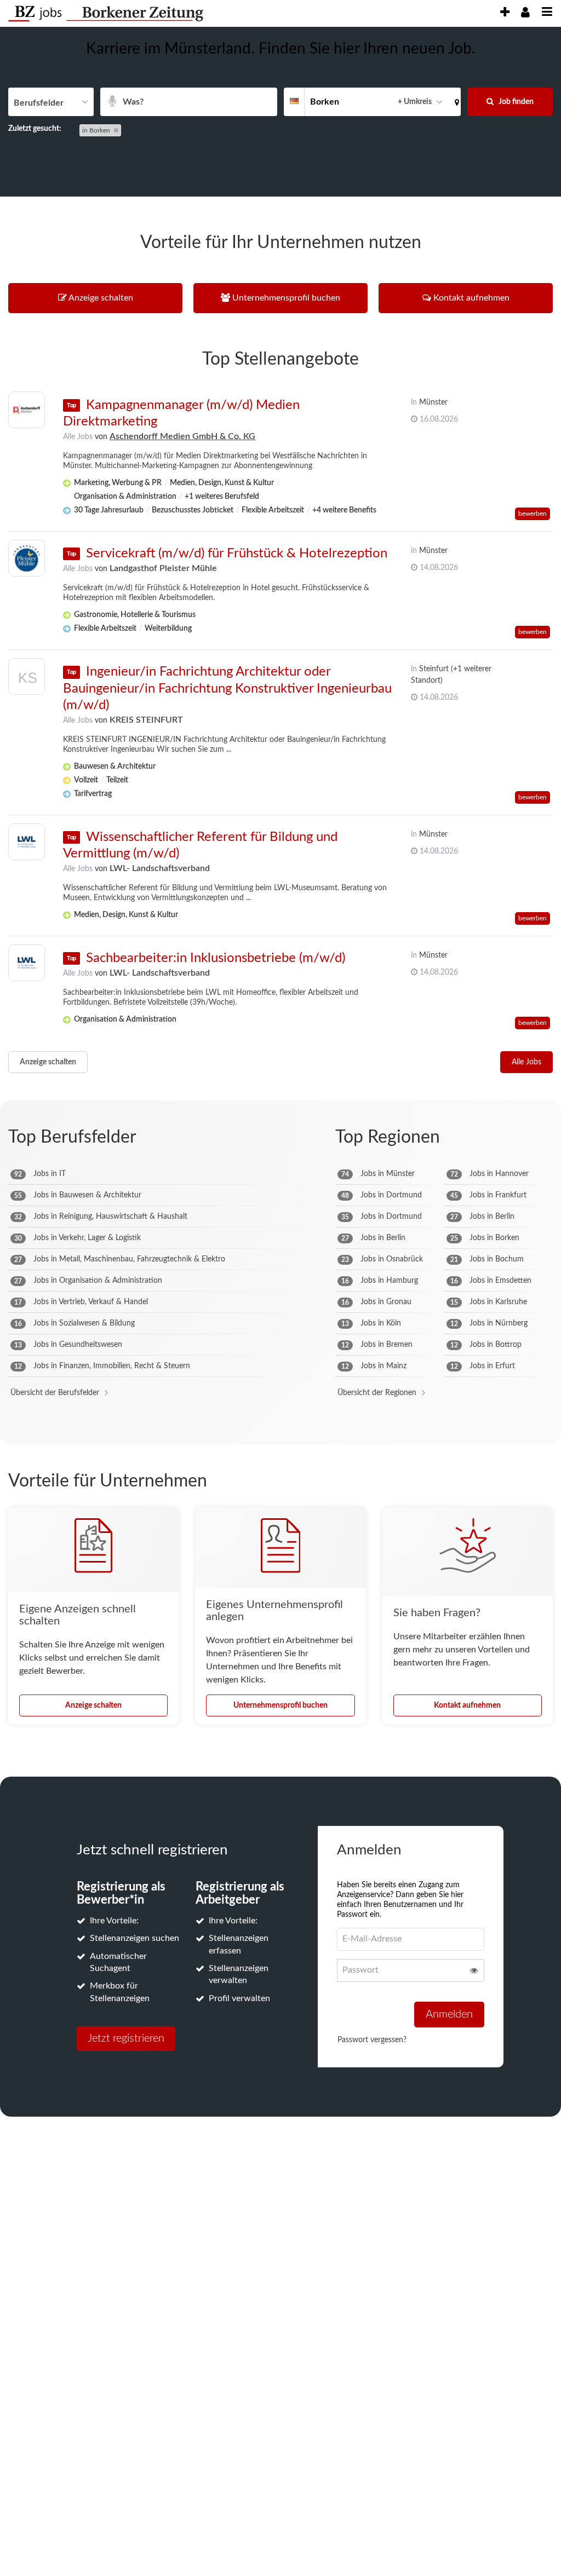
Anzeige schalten (48, 1062)
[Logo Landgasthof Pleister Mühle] (27, 558)
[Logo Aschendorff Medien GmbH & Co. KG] (27, 410)
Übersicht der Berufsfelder (55, 1393)
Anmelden (449, 2014)
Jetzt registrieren (126, 2038)
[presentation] (505, 12)
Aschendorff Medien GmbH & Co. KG (182, 436)
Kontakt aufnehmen (467, 1705)
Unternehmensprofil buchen (280, 1705)
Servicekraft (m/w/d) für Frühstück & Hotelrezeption (237, 554)
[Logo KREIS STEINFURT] (27, 679)
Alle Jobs (78, 437)
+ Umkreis (415, 102)
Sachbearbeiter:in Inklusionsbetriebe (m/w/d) (216, 958)
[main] (280, 1090)
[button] (455, 102)
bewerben (533, 514)
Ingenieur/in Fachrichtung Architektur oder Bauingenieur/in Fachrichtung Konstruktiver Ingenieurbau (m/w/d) (227, 688)
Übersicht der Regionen (377, 1393)
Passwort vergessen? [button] (372, 2040)
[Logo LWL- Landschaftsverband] (27, 842)
